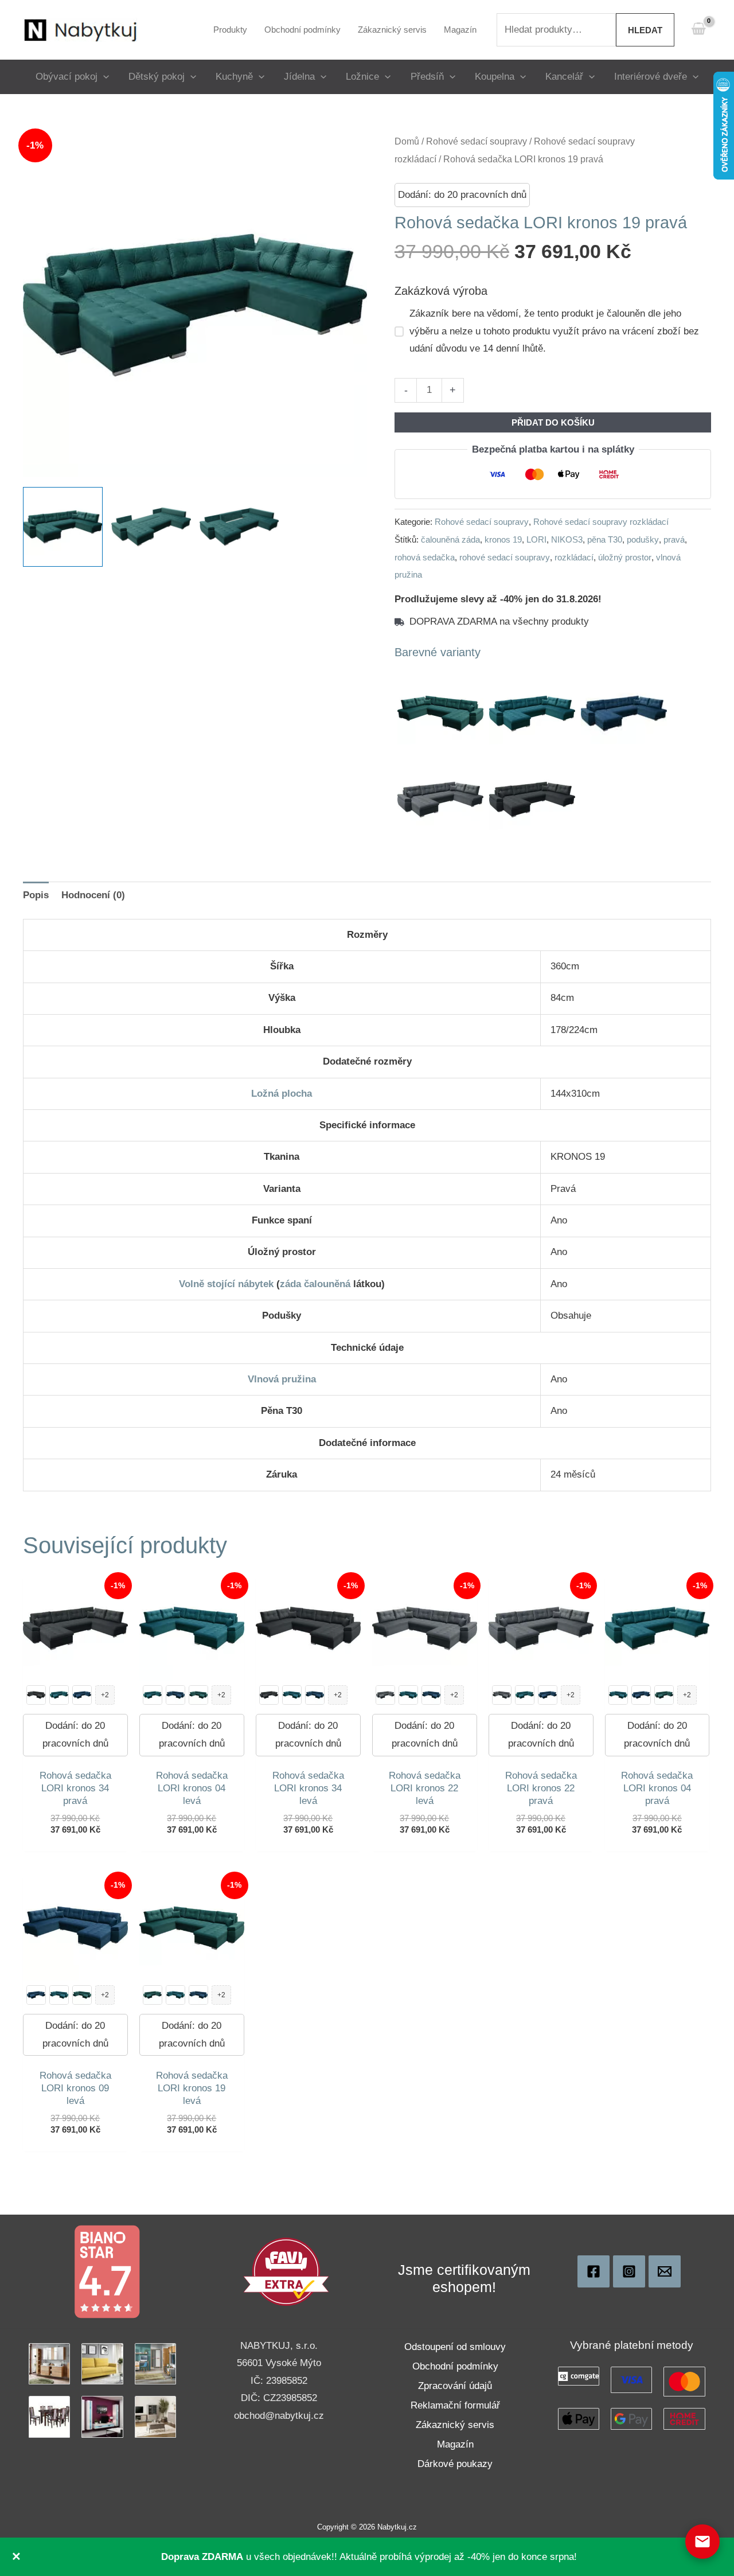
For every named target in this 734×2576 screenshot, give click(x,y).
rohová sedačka (425, 557)
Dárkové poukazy (455, 2464)
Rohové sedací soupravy (477, 141)
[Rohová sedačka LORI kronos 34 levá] (36, 1695)
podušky (643, 539)
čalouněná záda (450, 539)
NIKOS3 (567, 539)
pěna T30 (605, 539)
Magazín (455, 2444)
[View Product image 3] (239, 527)
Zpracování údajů (455, 2386)
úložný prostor (625, 557)
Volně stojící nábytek (226, 1284)
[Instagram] (629, 2271)
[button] (103, 77)
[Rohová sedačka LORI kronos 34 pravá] (269, 1695)
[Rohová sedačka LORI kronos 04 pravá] (59, 1695)
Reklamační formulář (455, 2405)
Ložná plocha (282, 1094)
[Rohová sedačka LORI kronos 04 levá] (292, 1695)
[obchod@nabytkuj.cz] (665, 2271)
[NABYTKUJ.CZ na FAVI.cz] (286, 2271)
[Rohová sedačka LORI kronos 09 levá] (175, 1695)
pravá (674, 539)
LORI (536, 539)
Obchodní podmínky (455, 2366)
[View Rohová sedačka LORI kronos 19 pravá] (63, 527)
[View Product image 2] (151, 527)
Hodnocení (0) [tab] (93, 895)
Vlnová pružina (282, 1379)
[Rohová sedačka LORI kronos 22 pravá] (385, 1695)
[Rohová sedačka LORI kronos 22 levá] (502, 1695)
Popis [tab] (36, 895)
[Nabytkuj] (594, 2271)
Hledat (645, 30)
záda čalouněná (315, 1284)
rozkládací (574, 557)
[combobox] (556, 30)
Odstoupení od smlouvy (455, 2347)
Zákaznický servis (455, 2425)
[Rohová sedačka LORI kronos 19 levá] (198, 1695)
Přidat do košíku (553, 422)
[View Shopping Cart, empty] (698, 30)
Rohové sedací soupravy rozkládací (601, 522)
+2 (105, 1695)
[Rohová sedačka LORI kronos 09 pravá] (82, 1695)
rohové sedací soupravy (505, 557)
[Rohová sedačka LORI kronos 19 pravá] (664, 1695)
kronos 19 (503, 539)
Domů (407, 141)
